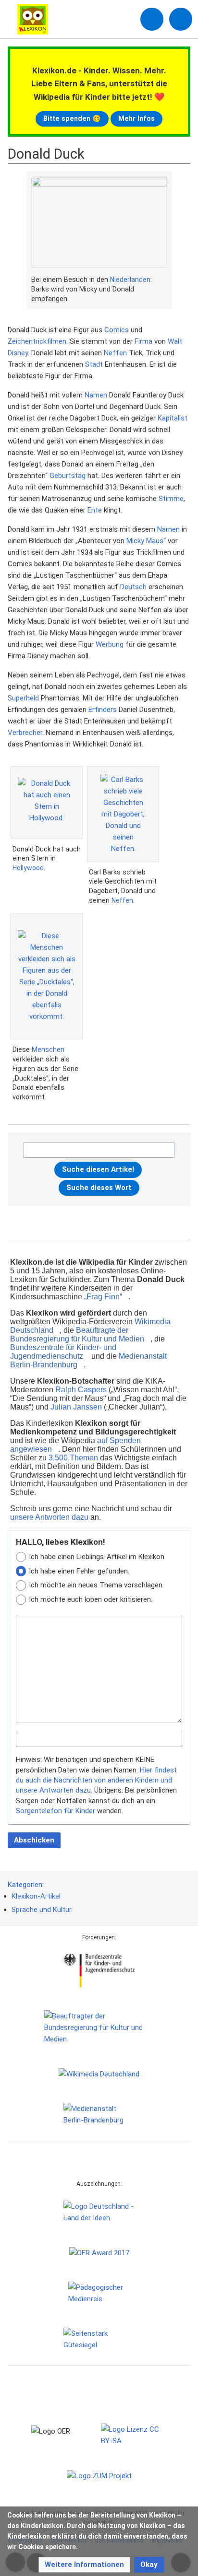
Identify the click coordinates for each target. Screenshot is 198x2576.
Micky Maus (145, 541)
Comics (117, 330)
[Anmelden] (152, 19)
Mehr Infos (136, 118)
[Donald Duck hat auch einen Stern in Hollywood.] (47, 802)
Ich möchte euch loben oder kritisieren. (91, 1599)
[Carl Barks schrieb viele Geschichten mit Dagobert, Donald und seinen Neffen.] (123, 814)
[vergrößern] (162, 280)
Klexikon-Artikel (36, 1896)
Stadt (94, 364)
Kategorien (25, 1885)
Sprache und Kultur (42, 1910)
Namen (96, 395)
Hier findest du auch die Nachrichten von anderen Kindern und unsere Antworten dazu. (96, 1780)
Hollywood (28, 868)
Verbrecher (25, 733)
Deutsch (133, 587)
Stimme (171, 499)
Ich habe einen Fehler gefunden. (79, 1571)
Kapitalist (173, 418)
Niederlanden (130, 280)
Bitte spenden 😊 (72, 118)
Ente (95, 510)
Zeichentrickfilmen (37, 341)
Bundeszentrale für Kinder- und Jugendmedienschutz (63, 1352)
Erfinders (103, 710)
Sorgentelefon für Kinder (56, 1811)
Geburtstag (68, 476)
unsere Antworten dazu (49, 1517)
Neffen (115, 353)
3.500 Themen (73, 1458)
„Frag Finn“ (103, 1297)
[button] (84, 2565)
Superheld (23, 698)
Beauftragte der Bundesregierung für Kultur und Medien (77, 1335)
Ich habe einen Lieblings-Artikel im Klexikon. (97, 1557)
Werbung (110, 644)
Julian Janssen (76, 1407)
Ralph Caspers (81, 1390)
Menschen (48, 1049)
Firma (143, 341)
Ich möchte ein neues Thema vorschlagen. (96, 1585)
